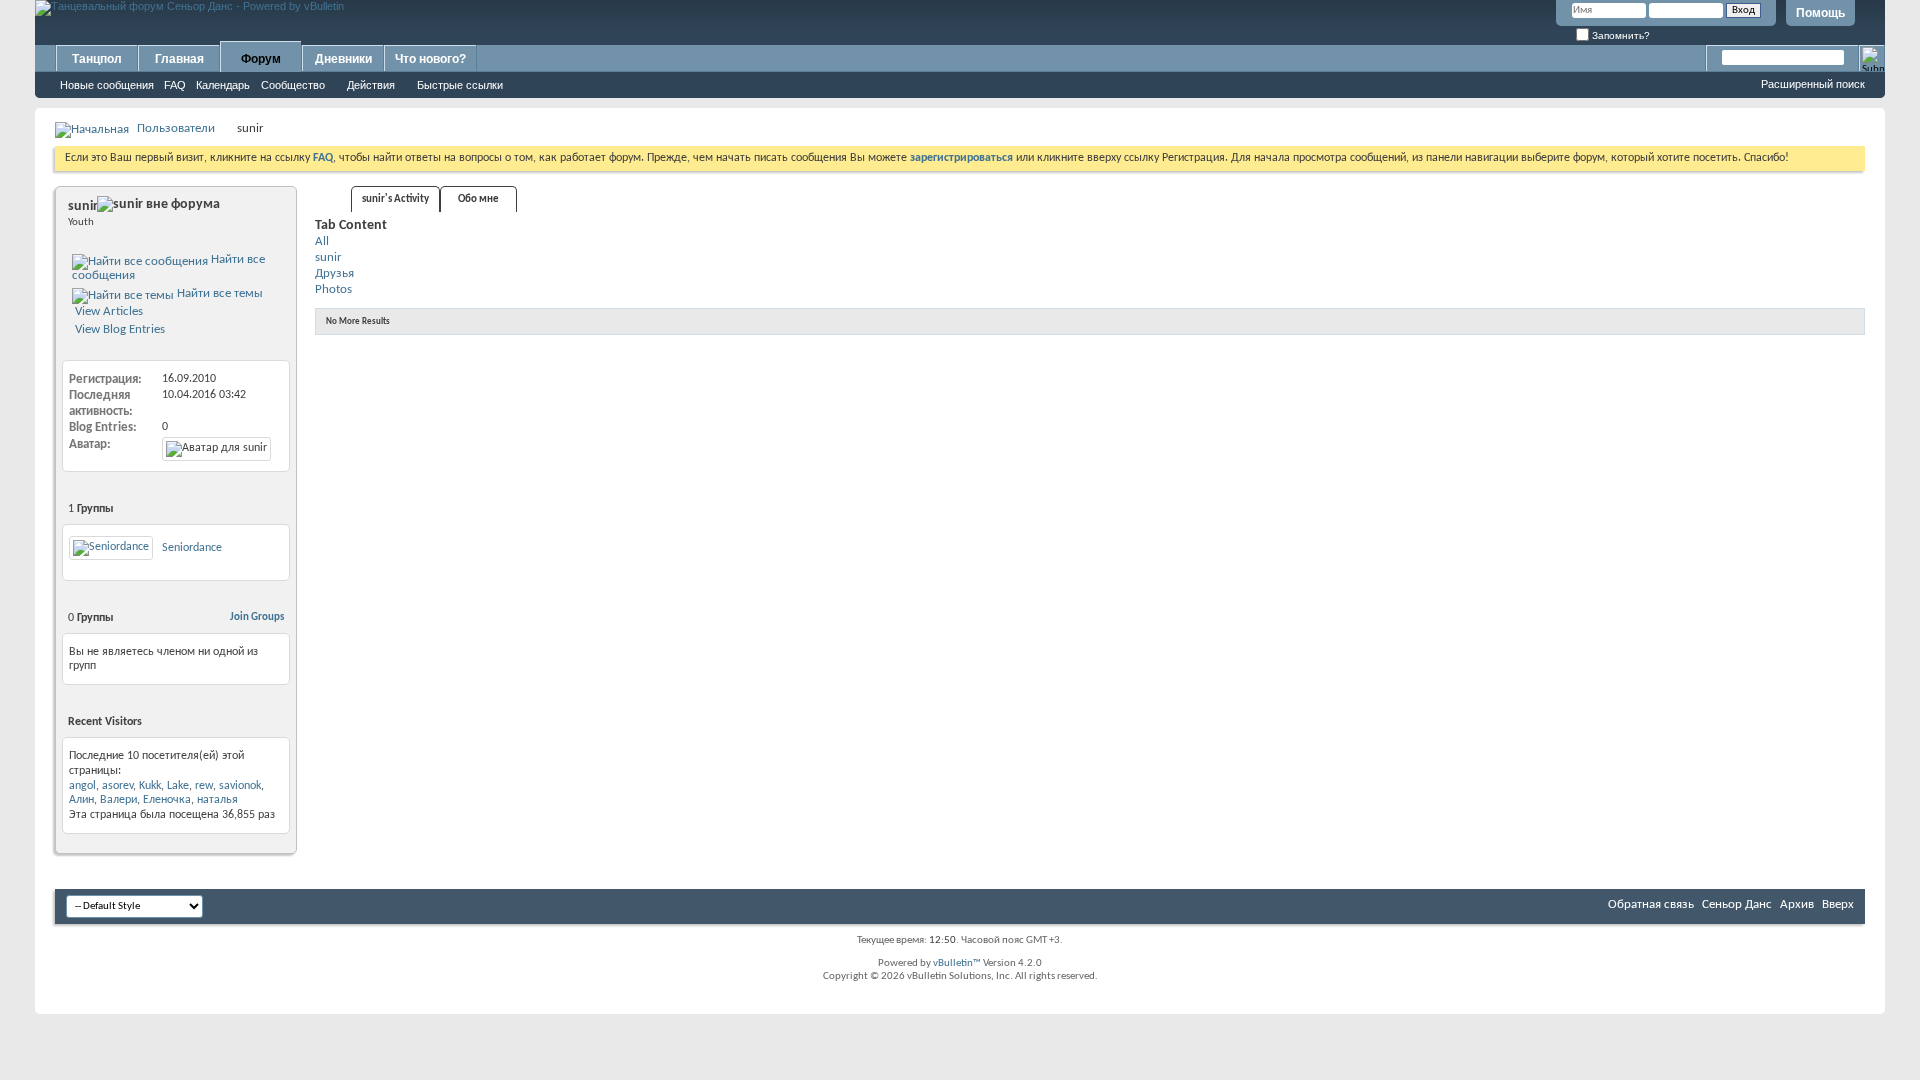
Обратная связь (1651, 904)
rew (204, 786)
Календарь (223, 85)
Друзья (334, 273)
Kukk (150, 786)
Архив (1797, 904)
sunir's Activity (395, 199)
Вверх (1838, 904)
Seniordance (192, 548)
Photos (333, 289)
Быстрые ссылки (460, 85)
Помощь (1820, 13)
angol (82, 786)
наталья (217, 800)
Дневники (343, 59)
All (322, 241)
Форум (261, 59)
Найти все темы (218, 293)
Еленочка (167, 800)
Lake (178, 786)
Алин (81, 800)
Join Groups (257, 617)
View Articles (107, 311)
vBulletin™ (957, 963)
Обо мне (478, 199)
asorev (117, 786)
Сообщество (293, 85)
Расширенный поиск (1813, 84)
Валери (118, 800)
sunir (328, 257)
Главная (179, 59)
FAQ (175, 85)
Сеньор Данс (1737, 904)
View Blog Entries (118, 329)
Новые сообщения (107, 85)
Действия (371, 85)
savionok (240, 786)
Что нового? (430, 59)
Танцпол (97, 59)
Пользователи (176, 128)
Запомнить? (1619, 35)
